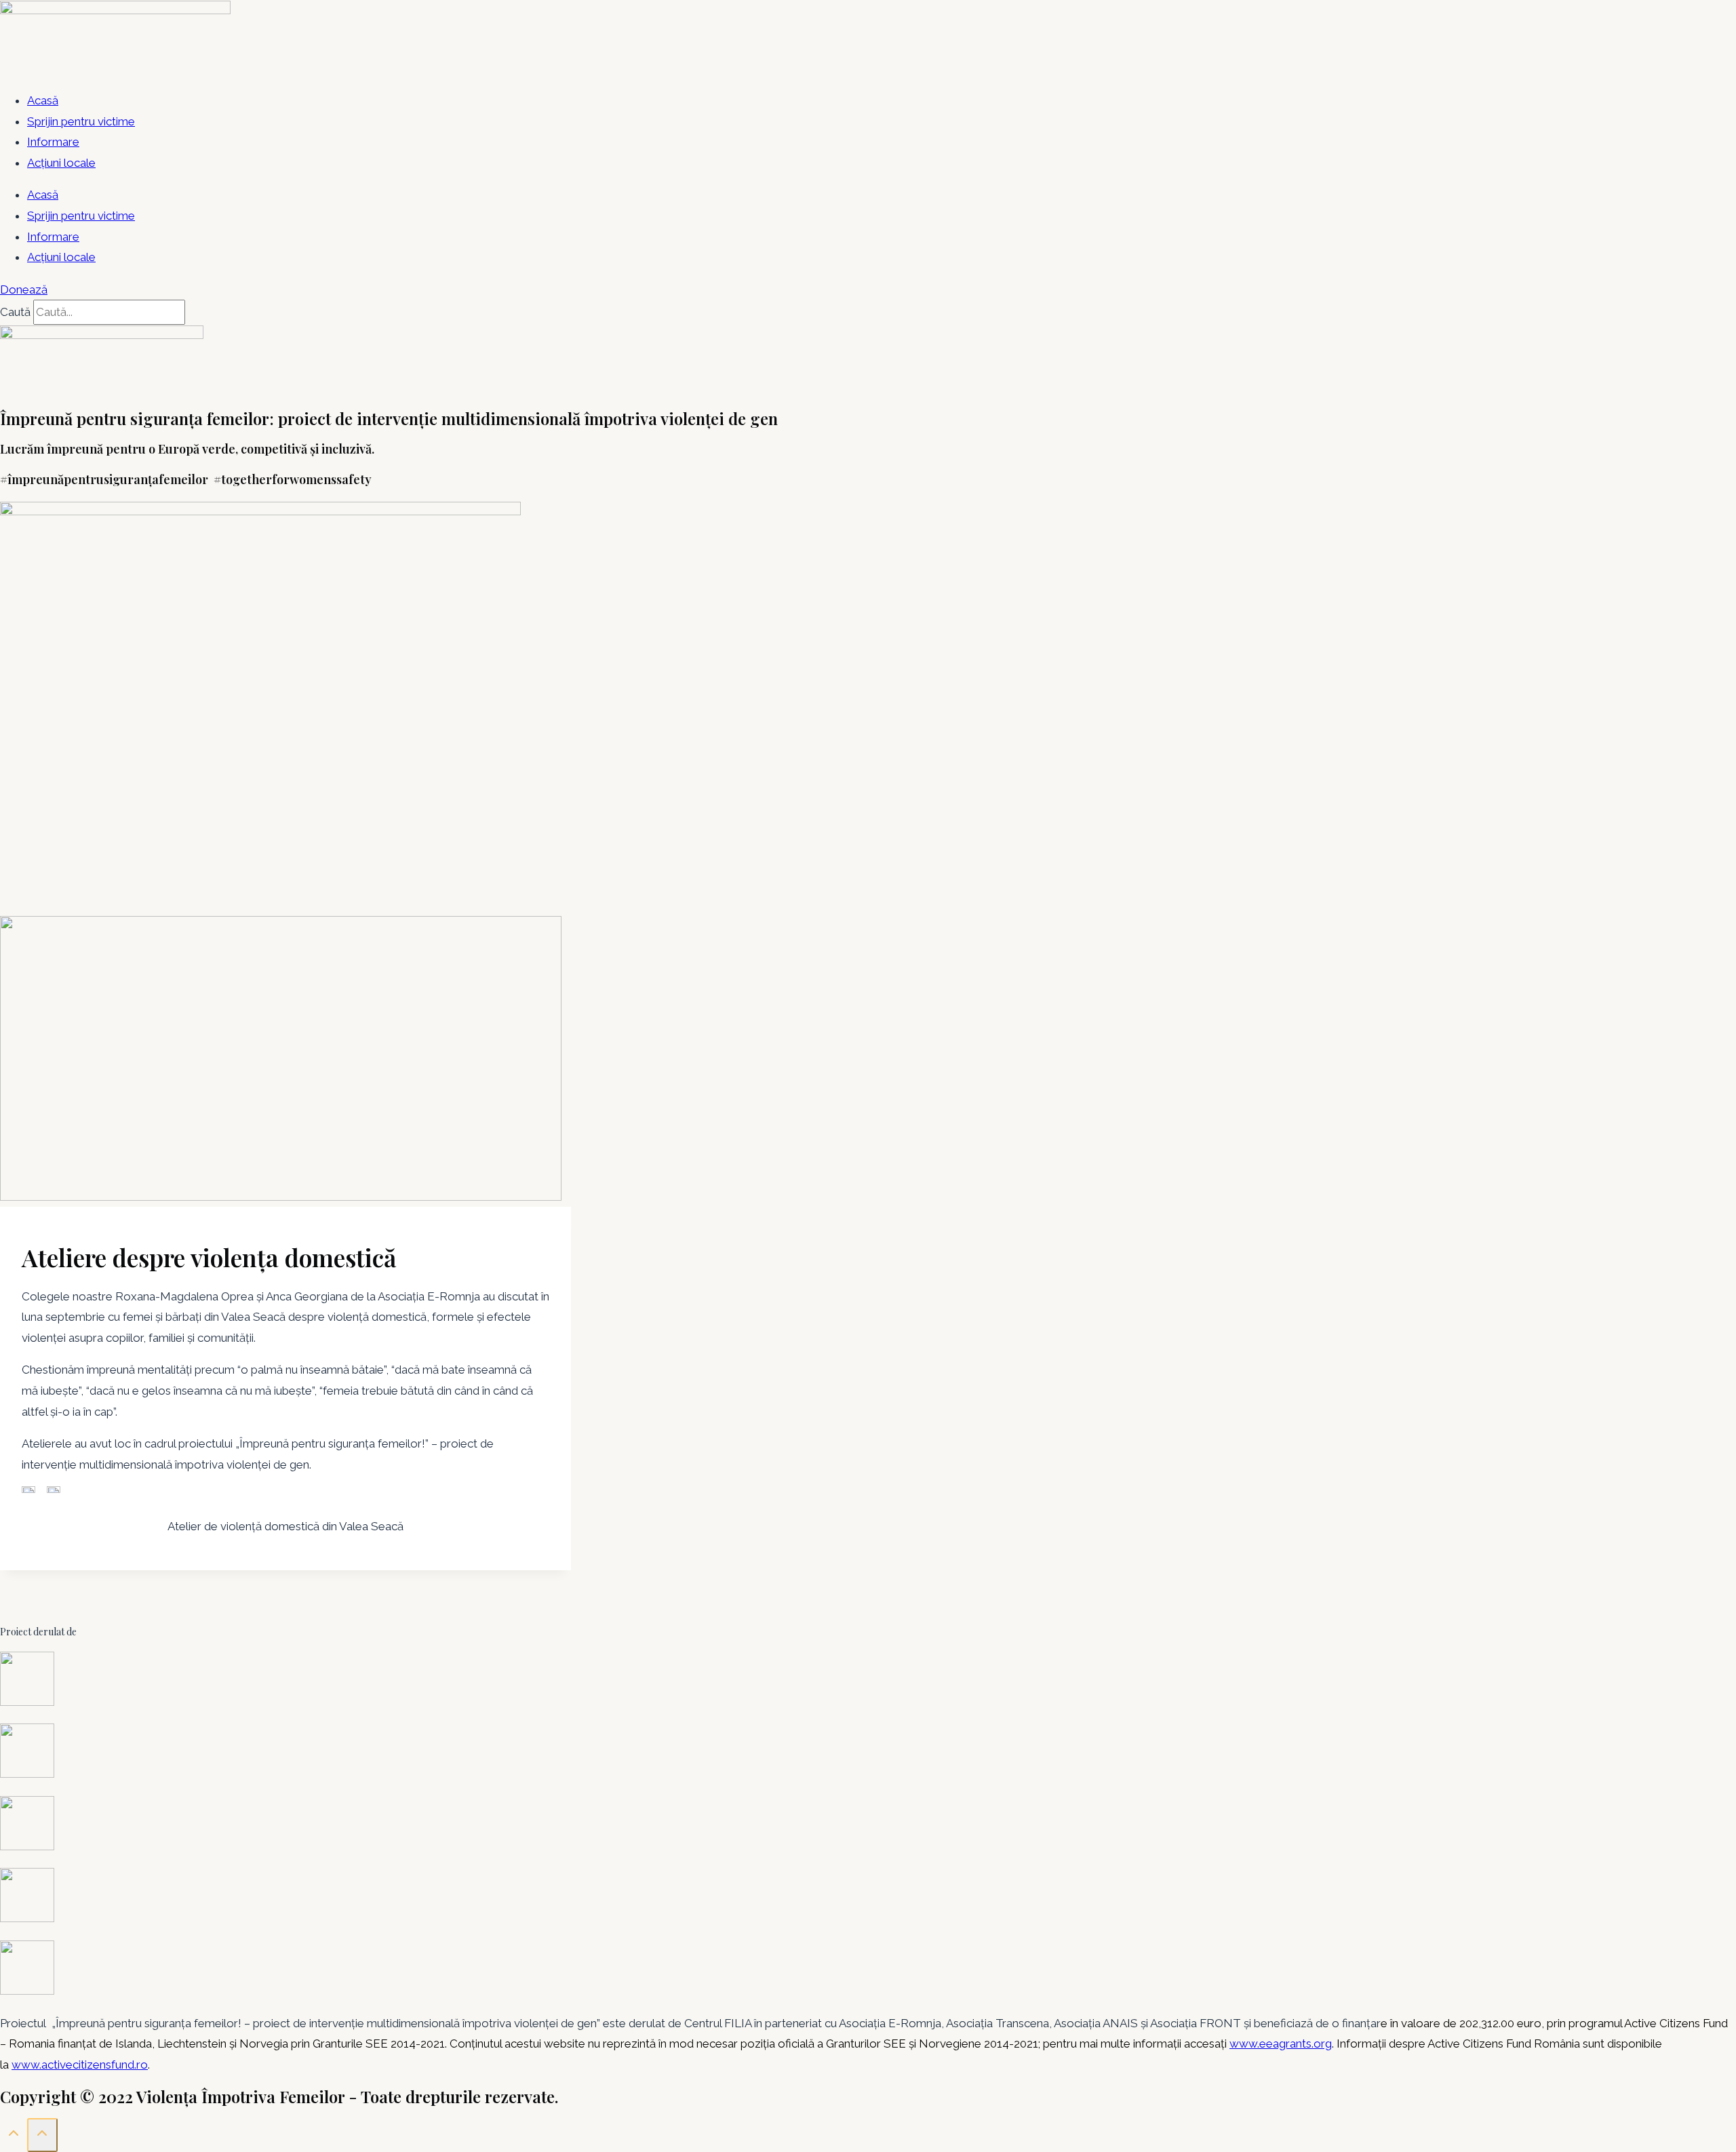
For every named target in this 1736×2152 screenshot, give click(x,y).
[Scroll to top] (14, 2136)
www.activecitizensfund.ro (80, 2065)
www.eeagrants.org (1281, 2044)
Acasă (43, 100)
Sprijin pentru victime (81, 121)
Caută (15, 312)
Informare (53, 142)
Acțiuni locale (61, 163)
